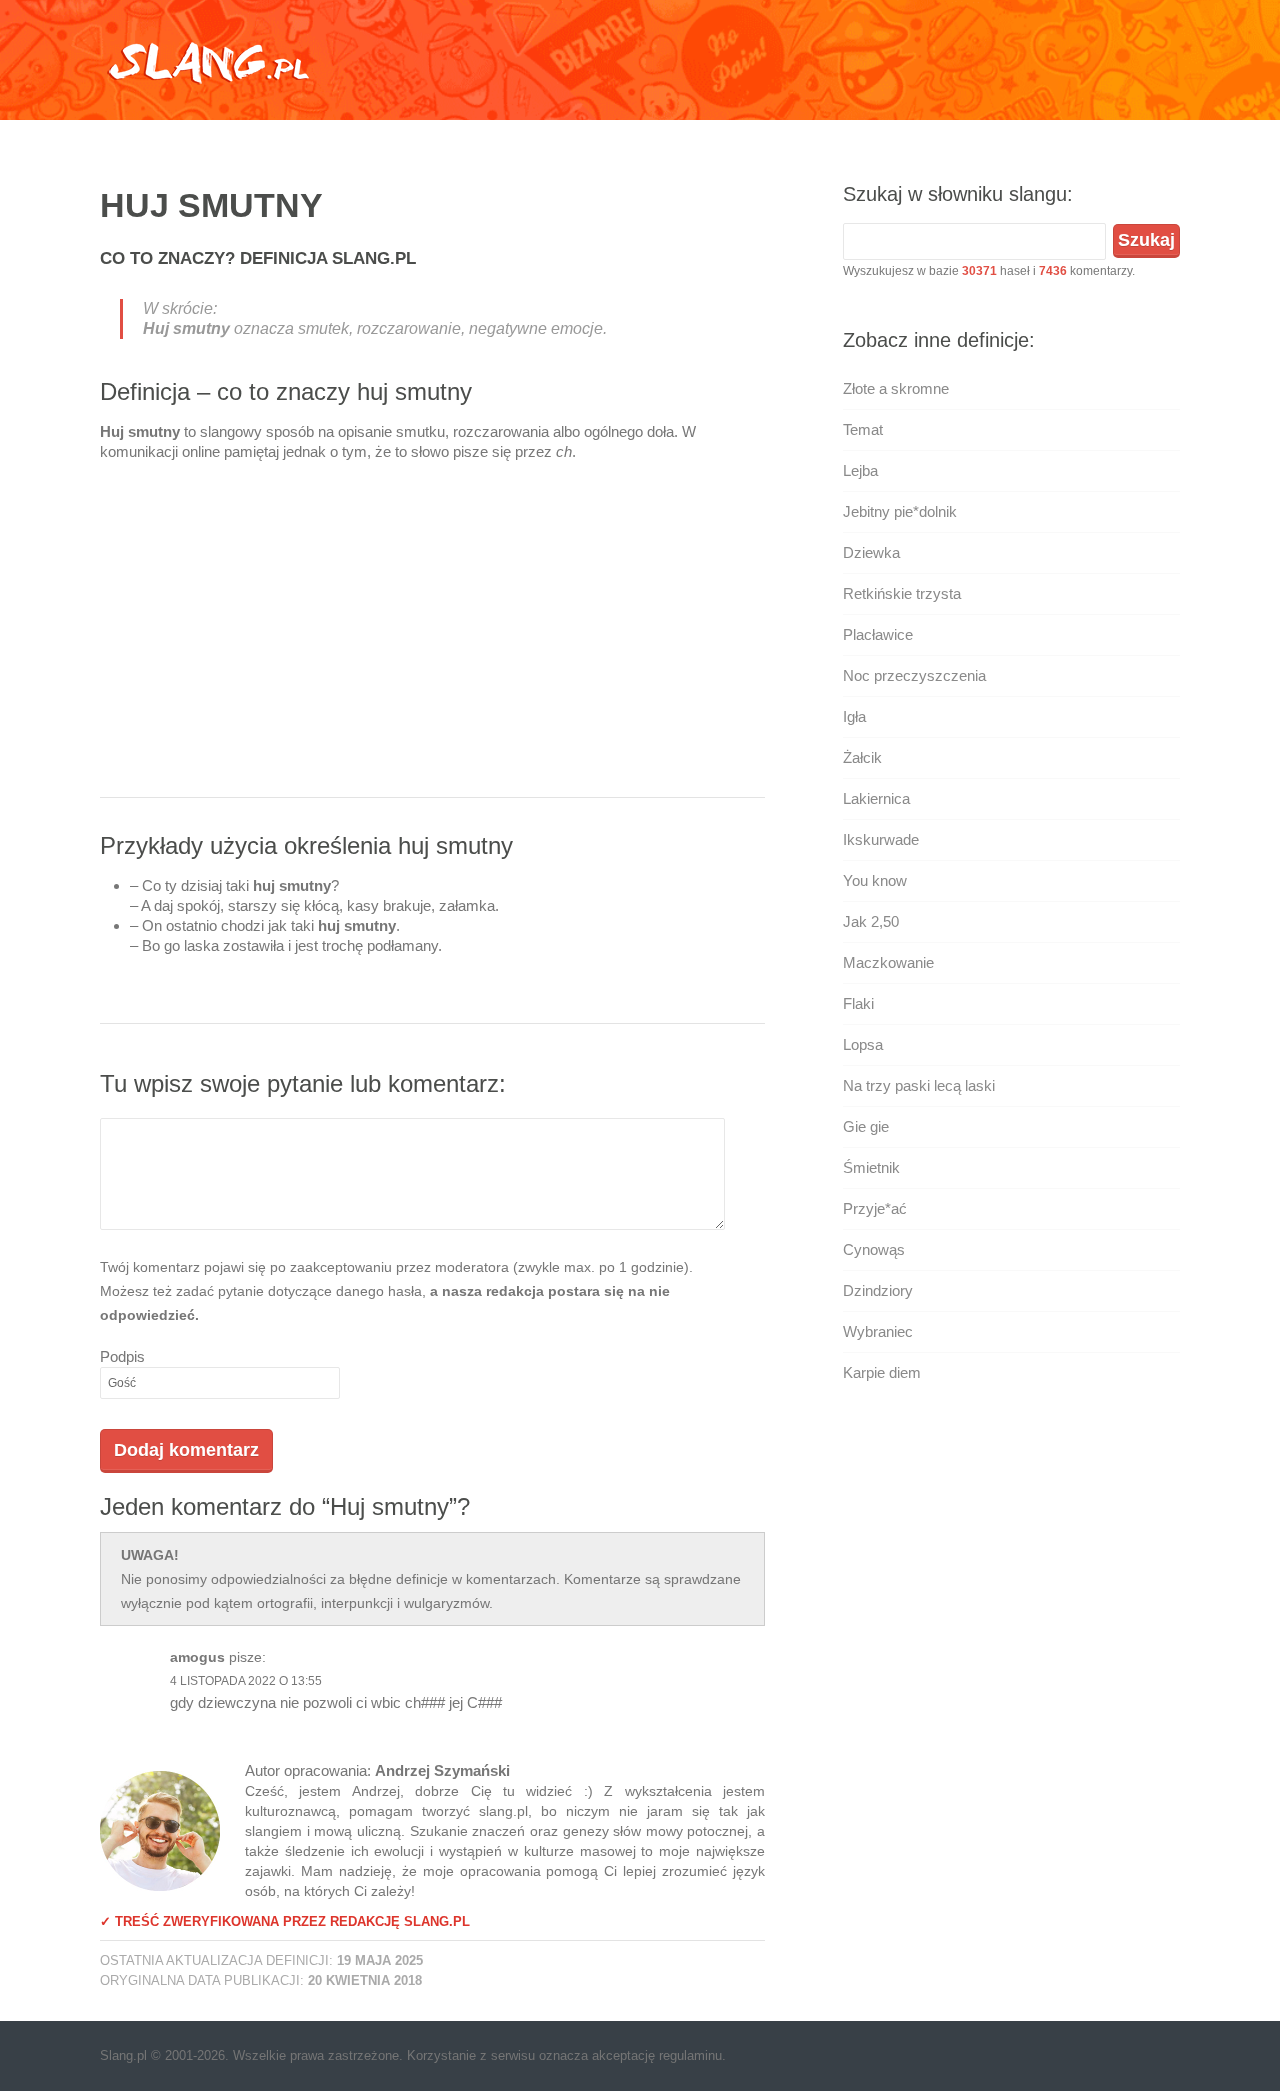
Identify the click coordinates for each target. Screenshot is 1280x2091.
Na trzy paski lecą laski (919, 1085)
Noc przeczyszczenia (914, 675)
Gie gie (866, 1126)
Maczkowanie (888, 962)
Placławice (878, 634)
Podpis (122, 1356)
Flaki (858, 1003)
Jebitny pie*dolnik (900, 511)
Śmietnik (871, 1167)
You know (875, 880)
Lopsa (863, 1044)
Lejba (860, 470)
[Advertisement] (432, 637)
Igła (854, 716)
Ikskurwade (881, 839)
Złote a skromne (896, 388)
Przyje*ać (875, 1208)
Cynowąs (874, 1249)
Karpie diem (882, 1372)
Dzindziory (878, 1290)
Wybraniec (878, 1331)
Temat (863, 429)
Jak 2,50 (871, 921)
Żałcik (862, 757)
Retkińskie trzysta (902, 593)
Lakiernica (876, 798)
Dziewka (871, 552)
